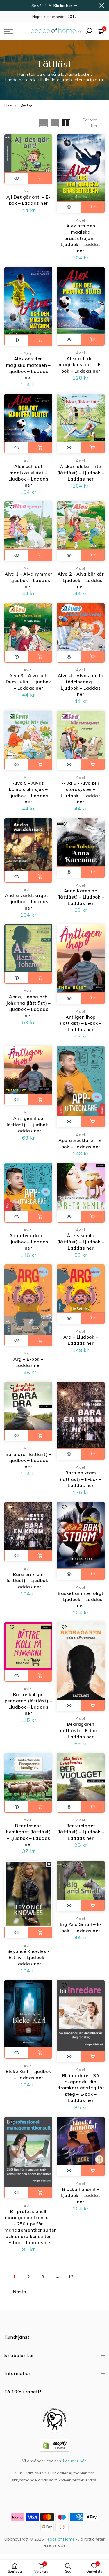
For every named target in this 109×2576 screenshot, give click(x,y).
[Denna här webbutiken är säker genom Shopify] (55, 2445)
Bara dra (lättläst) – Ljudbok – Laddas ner (28, 1460)
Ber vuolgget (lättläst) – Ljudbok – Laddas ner (81, 1832)
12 (71, 2277)
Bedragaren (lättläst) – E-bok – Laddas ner (81, 1730)
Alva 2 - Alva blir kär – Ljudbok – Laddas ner (81, 580)
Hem (9, 106)
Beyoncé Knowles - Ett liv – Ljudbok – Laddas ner (28, 1958)
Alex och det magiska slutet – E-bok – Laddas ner (81, 365)
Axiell (28, 191)
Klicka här (64, 6)
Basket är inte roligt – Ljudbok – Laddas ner (81, 1600)
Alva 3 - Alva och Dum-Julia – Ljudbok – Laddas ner (28, 682)
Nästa (20, 2292)
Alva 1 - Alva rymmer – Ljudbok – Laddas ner (28, 580)
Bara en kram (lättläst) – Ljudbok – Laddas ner (28, 1581)
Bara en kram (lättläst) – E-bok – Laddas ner (81, 1479)
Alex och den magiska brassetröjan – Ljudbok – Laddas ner (81, 238)
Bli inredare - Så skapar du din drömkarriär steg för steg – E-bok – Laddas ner (81, 2088)
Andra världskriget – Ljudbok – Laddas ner (28, 902)
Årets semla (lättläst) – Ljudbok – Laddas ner (81, 1242)
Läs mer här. (75, 2461)
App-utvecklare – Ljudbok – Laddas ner (28, 1242)
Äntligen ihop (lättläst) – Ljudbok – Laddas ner (28, 1125)
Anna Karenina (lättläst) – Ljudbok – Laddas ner (81, 897)
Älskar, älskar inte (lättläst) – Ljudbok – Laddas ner (81, 473)
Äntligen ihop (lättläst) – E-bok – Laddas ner (81, 1023)
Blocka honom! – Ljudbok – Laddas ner (81, 2196)
